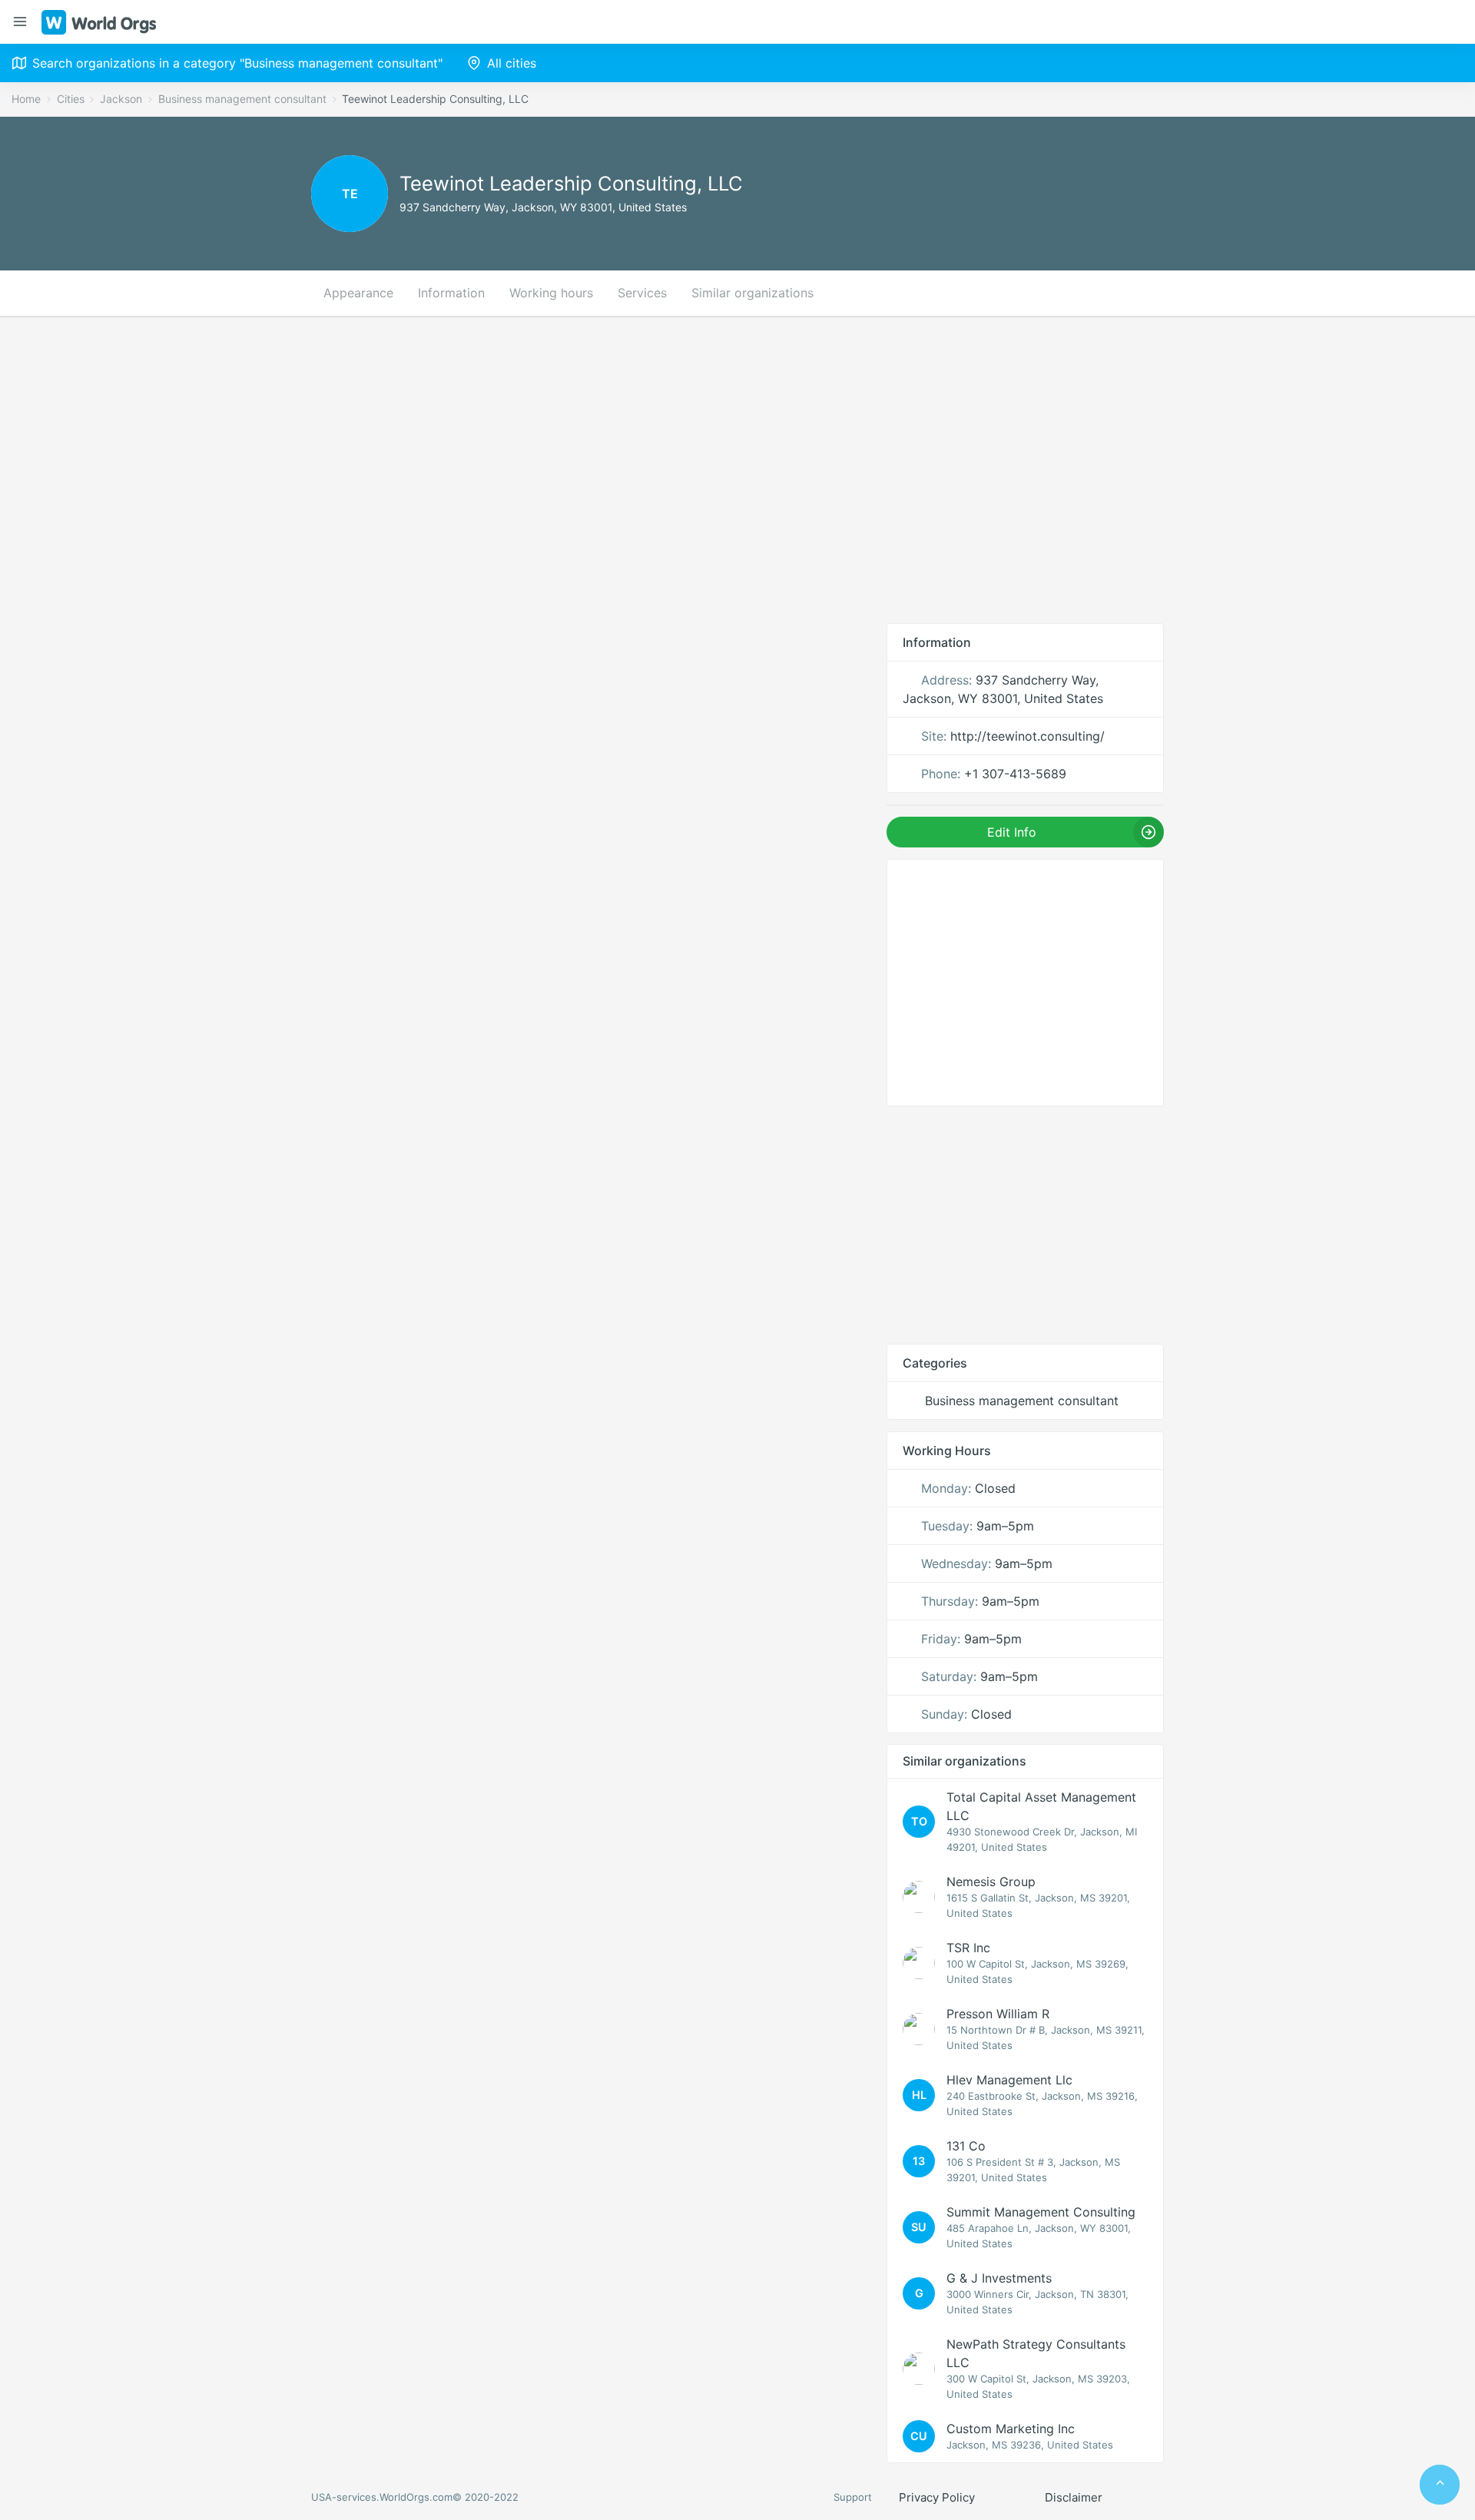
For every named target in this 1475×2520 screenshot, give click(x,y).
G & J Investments (999, 2278)
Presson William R (998, 2014)
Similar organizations (752, 293)
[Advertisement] (737, 469)
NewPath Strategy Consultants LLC (1036, 2353)
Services (642, 293)
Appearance (358, 293)
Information (451, 293)
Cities (71, 99)
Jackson (121, 99)
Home (26, 99)
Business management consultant (242, 99)
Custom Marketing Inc (1011, 2429)
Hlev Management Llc (1009, 2080)
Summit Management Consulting (1041, 2212)
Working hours (551, 293)
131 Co (966, 2146)
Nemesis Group (991, 1882)
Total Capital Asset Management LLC (1041, 1806)
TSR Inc (968, 1948)
